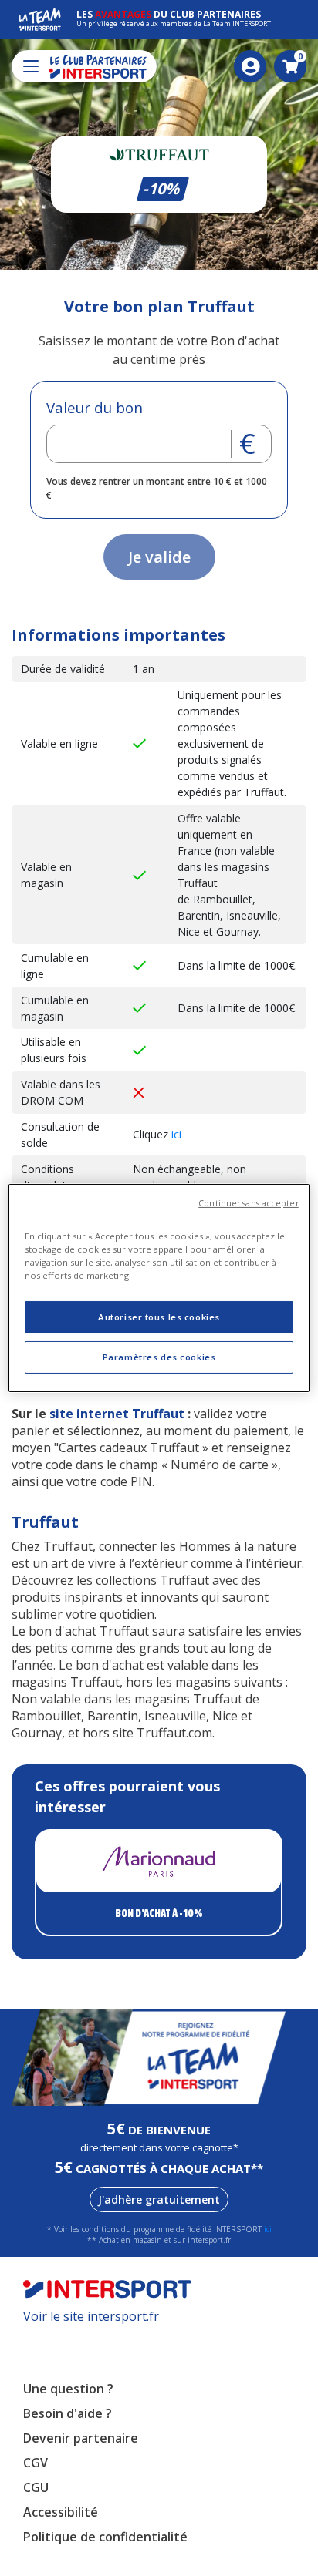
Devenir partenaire (81, 2438)
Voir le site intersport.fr (91, 2316)
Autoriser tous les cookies (159, 1317)
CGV (36, 2463)
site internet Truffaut (117, 1414)
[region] (159, 1288)
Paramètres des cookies (159, 1357)
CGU (36, 2487)
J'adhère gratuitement (159, 2199)
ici (176, 1134)
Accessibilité (61, 2512)
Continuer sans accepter (248, 1203)
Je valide (159, 557)
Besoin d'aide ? (68, 2413)
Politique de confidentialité (105, 2537)
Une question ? (68, 2389)
